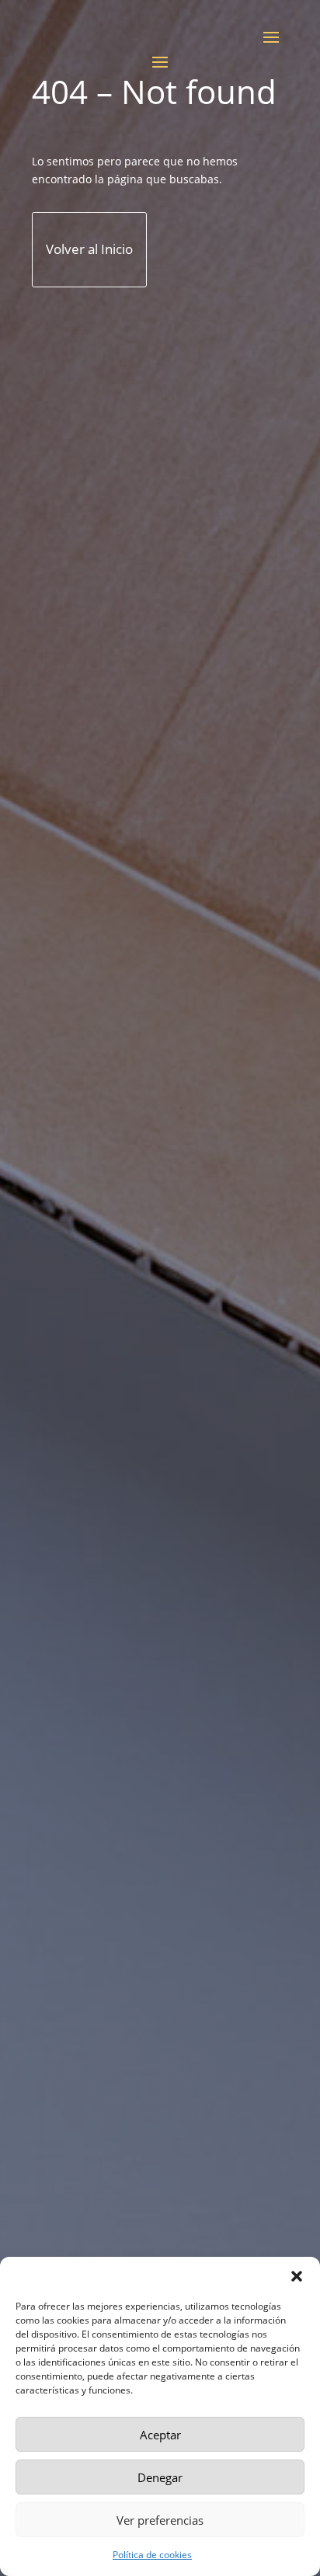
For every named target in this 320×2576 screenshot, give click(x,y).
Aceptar (160, 2435)
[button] (297, 2276)
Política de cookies (152, 2555)
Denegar (160, 2477)
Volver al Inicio (89, 249)
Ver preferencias (160, 2520)
